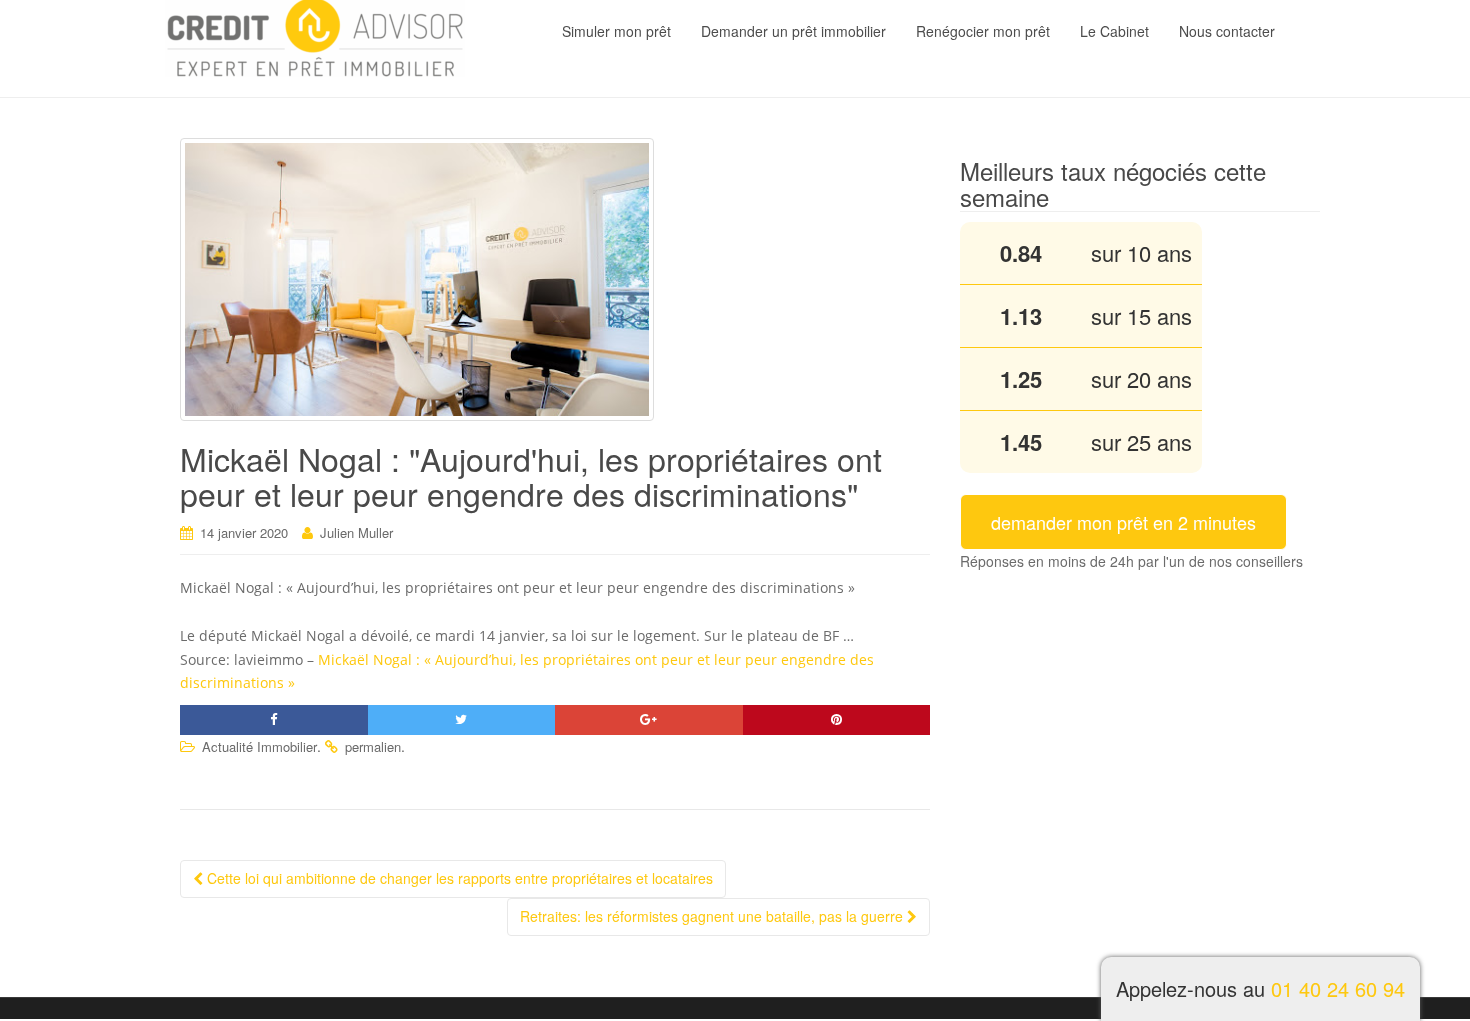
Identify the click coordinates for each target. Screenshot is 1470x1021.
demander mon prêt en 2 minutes (1123, 522)
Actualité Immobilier (259, 746)
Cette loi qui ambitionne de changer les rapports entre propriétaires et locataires (458, 878)
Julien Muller (356, 532)
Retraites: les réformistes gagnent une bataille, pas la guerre (713, 916)
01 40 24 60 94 (1338, 988)
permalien (373, 746)
